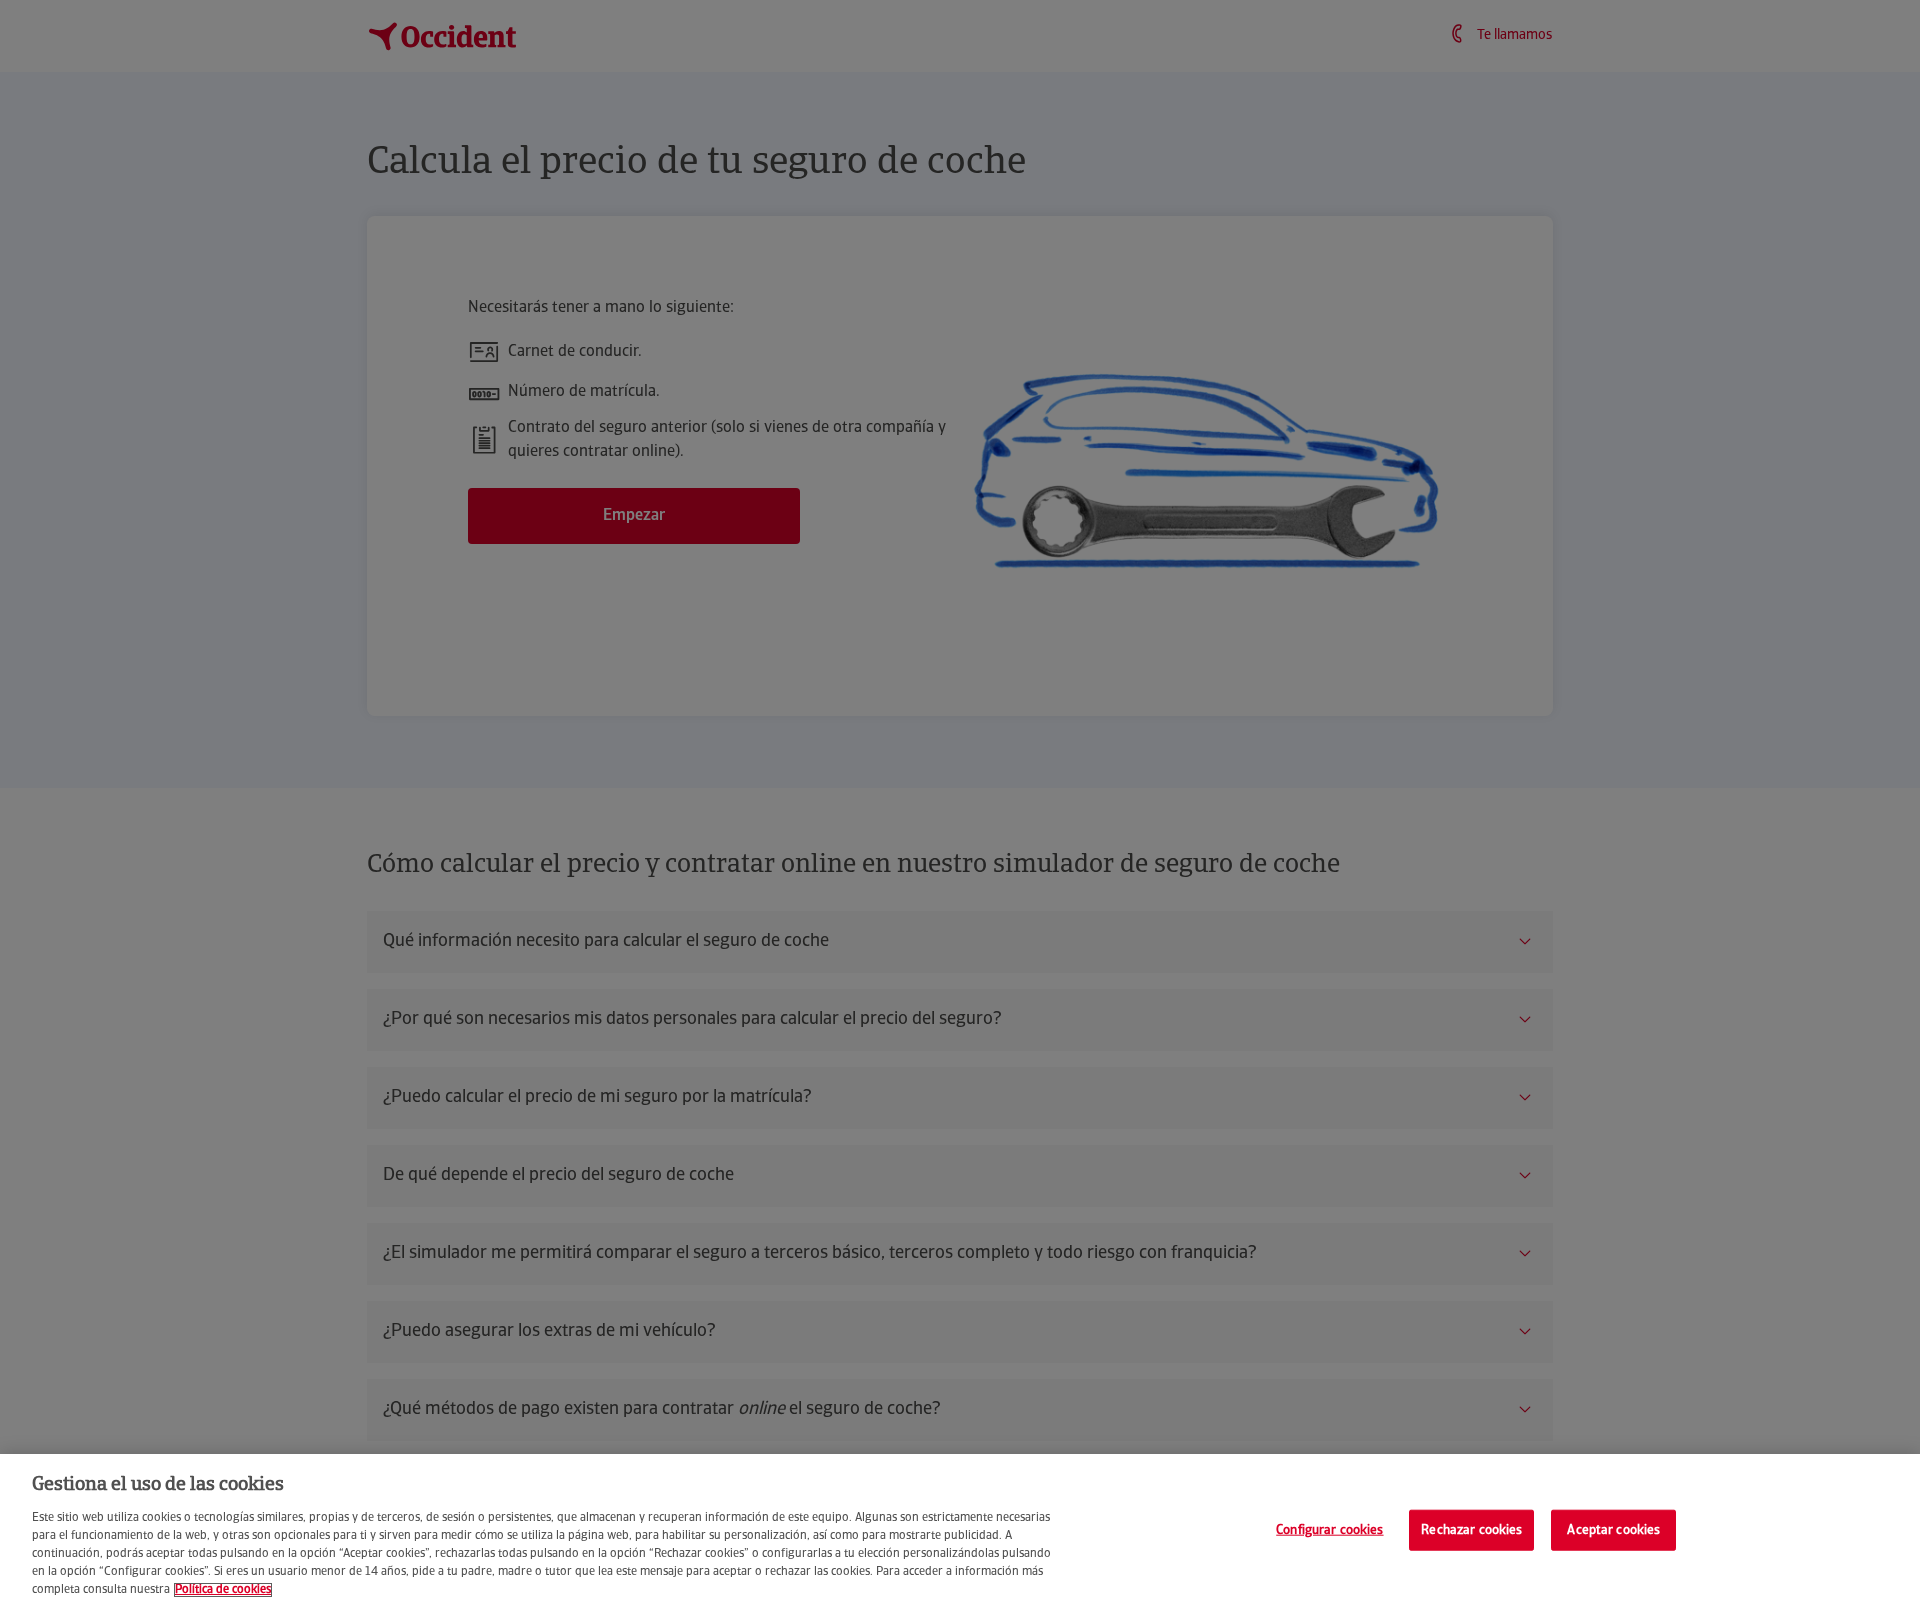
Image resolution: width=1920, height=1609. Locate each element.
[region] (960, 1531)
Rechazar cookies (1471, 1529)
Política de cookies (223, 1590)
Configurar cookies (1329, 1529)
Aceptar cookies (1613, 1529)
